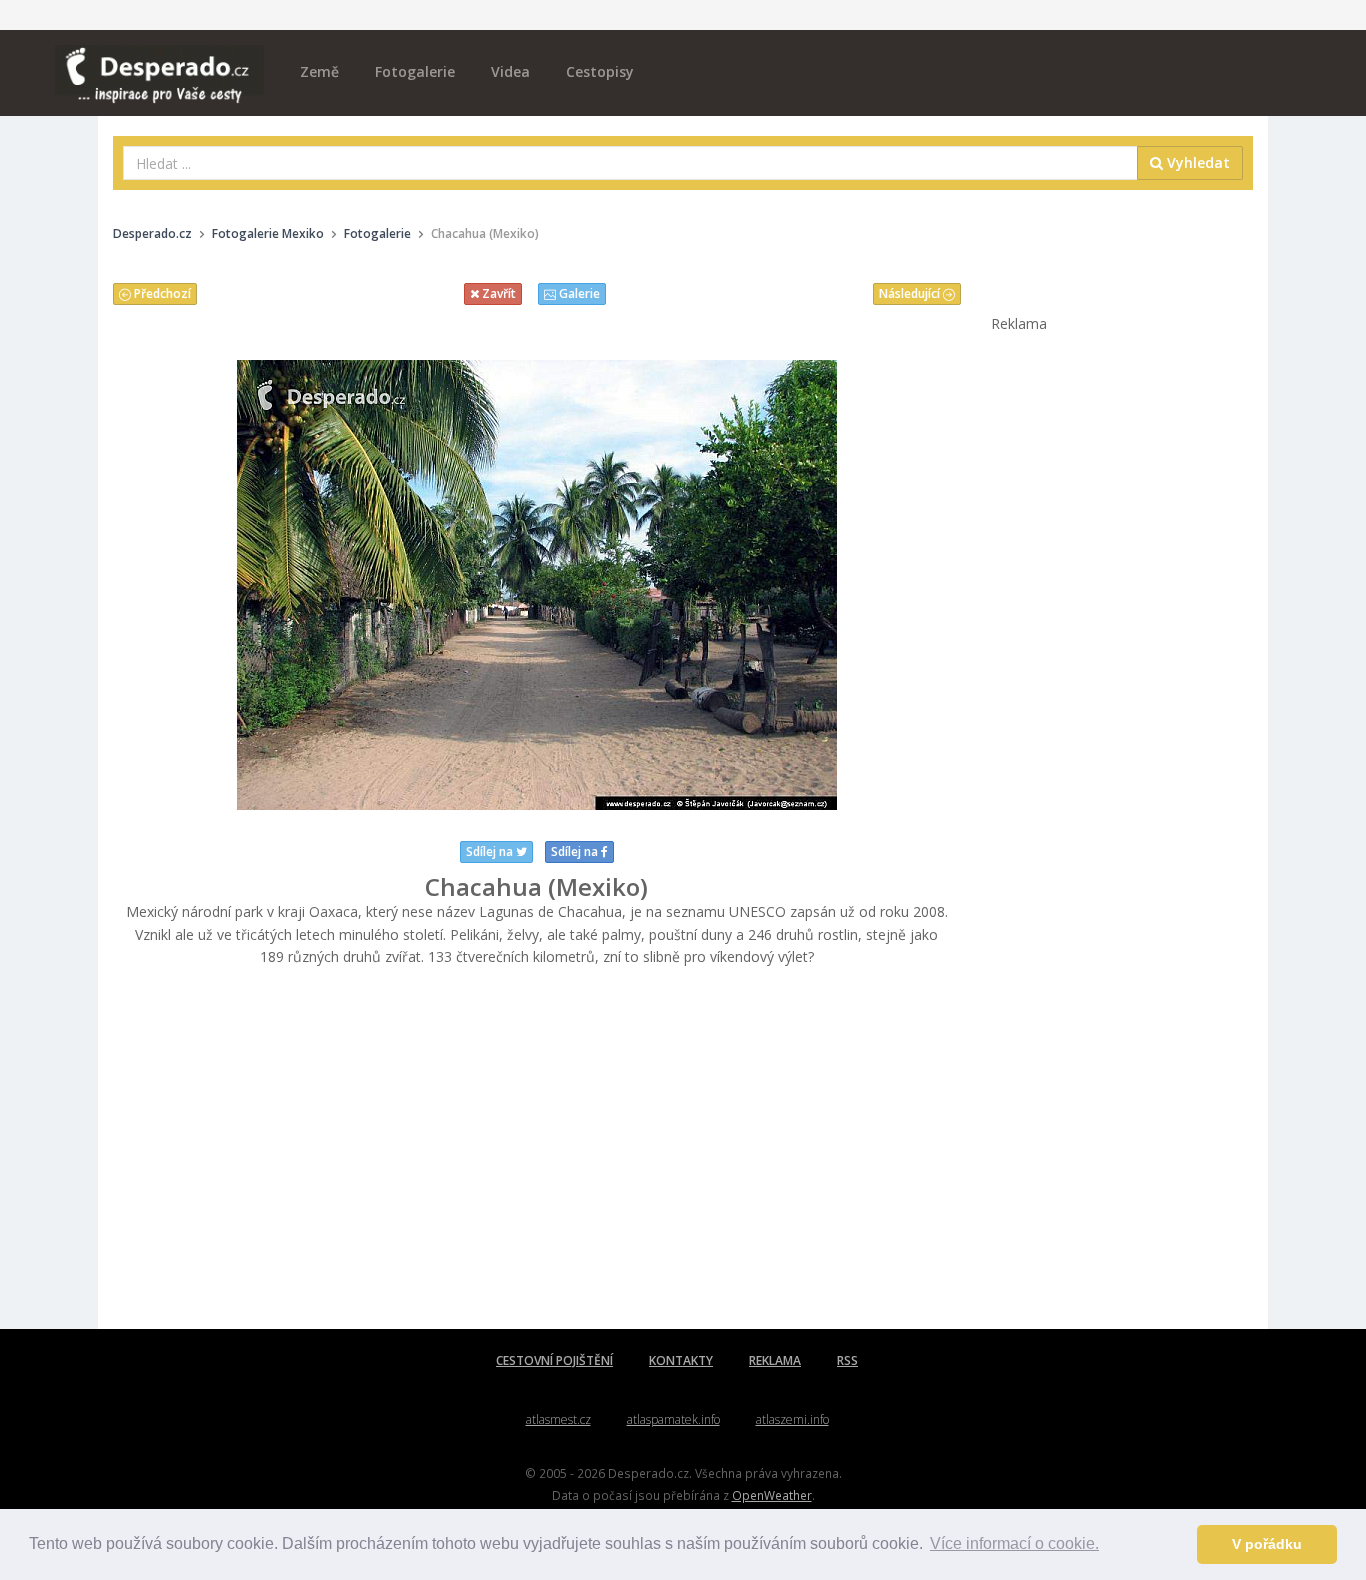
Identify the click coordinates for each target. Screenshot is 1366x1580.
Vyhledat (1196, 162)
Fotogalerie (415, 71)
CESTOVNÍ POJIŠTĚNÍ (554, 1360)
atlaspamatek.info (673, 1419)
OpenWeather (772, 1495)
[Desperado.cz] (159, 62)
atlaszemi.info (792, 1419)
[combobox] (630, 163)
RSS (847, 1360)
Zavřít (497, 293)
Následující (911, 293)
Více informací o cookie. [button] (1014, 1543)
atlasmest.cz (558, 1419)
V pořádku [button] (1267, 1544)
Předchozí (161, 293)
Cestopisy (600, 71)
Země (319, 71)
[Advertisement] (537, 1149)
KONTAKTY (681, 1360)
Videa (510, 71)
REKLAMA (775, 1360)
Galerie (578, 293)
